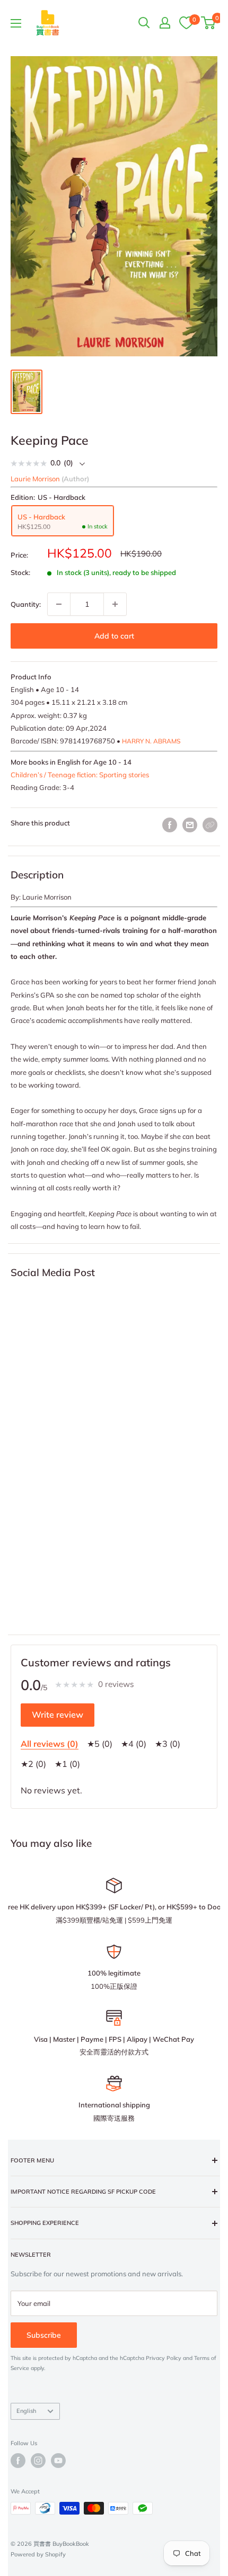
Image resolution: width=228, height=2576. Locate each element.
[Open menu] (16, 23)
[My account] (165, 23)
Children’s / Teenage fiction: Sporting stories (80, 775)
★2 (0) (33, 1764)
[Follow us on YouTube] (58, 2461)
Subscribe (44, 2335)
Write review (58, 1715)
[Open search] (144, 23)
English (26, 2411)
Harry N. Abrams (151, 741)
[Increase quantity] (115, 604)
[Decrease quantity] (59, 604)
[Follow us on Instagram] (38, 2461)
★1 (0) (67, 1764)
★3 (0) (168, 1744)
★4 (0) (134, 1744)
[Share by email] (190, 825)
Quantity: (26, 604)
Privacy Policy (164, 2358)
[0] (186, 22)
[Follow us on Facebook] (18, 2461)
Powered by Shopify (38, 2554)
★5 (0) (100, 1744)
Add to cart (114, 636)
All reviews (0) (50, 1744)
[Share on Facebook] (170, 825)
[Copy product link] (210, 825)
